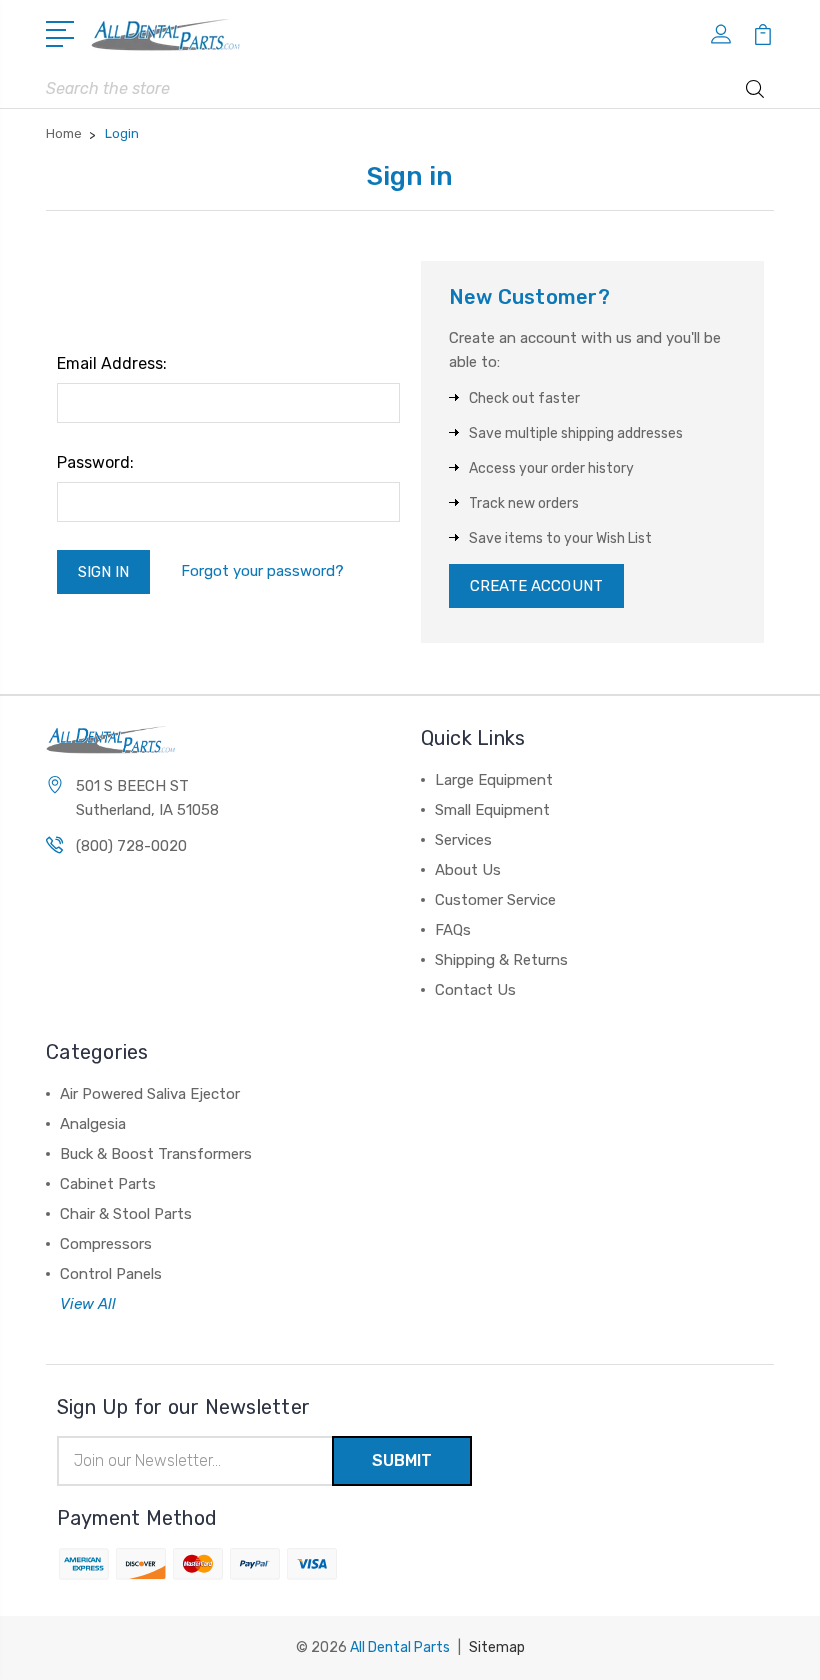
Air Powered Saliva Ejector (150, 1094)
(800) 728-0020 (131, 846)
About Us (468, 870)
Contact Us (475, 990)
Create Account (536, 586)
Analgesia (93, 1124)
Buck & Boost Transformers (156, 1154)
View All (88, 1304)
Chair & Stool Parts (126, 1214)
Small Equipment (492, 810)
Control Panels (111, 1274)
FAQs (453, 930)
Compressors (106, 1244)
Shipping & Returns (501, 960)
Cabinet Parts (108, 1184)
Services (463, 840)
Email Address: (112, 363)
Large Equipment (494, 780)
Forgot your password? (262, 571)
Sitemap (497, 1647)
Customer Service (495, 900)
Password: (95, 462)
